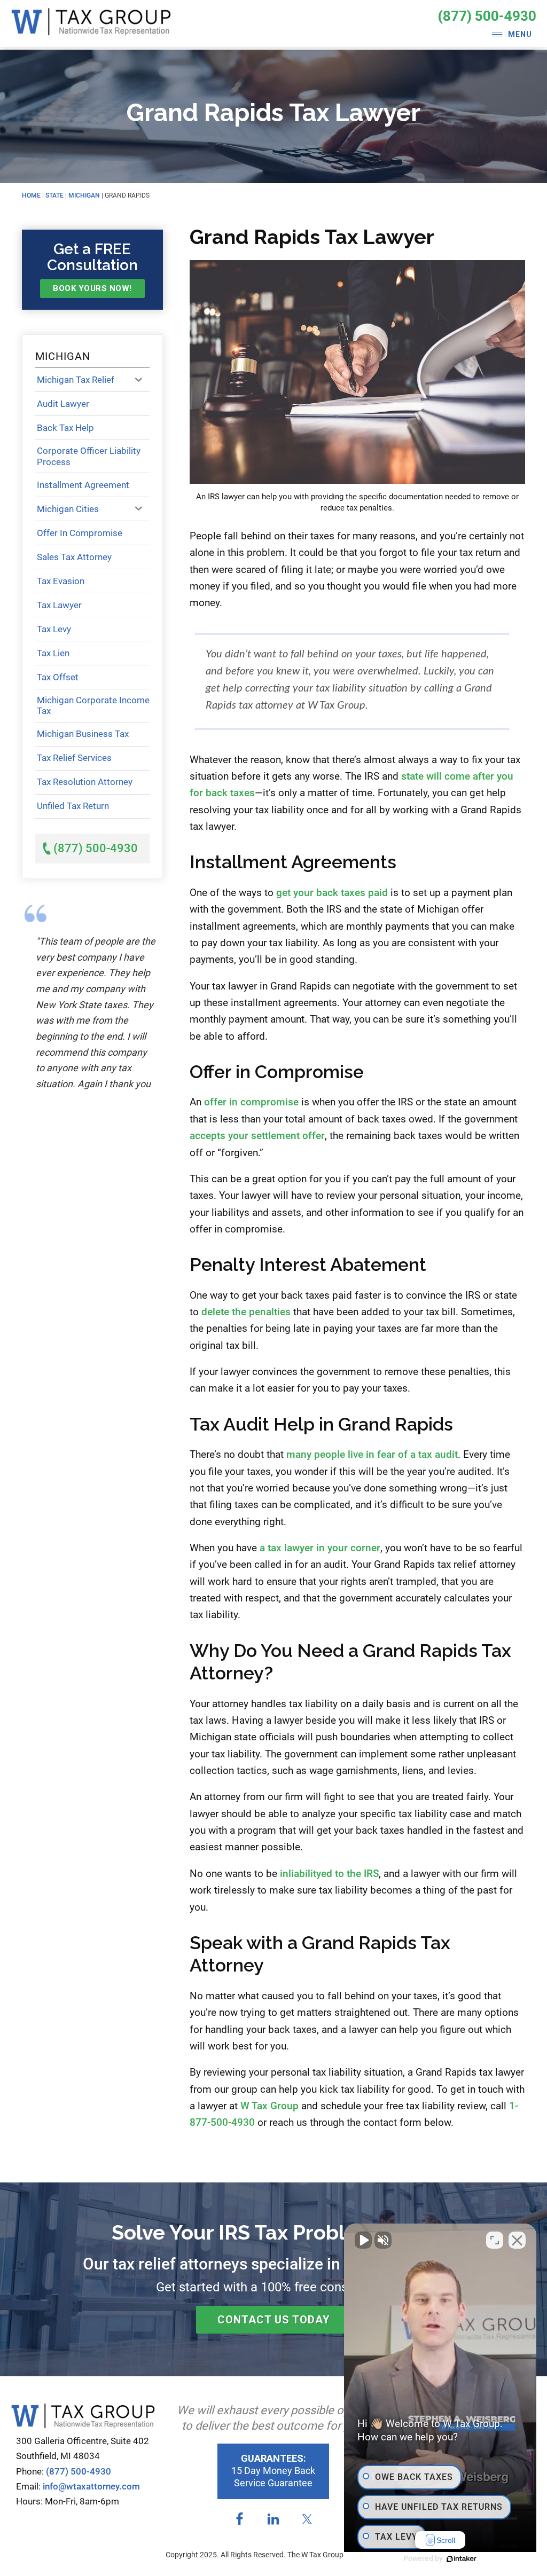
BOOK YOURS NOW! (92, 288)
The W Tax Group (91, 27)
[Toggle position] (495, 2240)
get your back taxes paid (332, 893)
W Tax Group (269, 2106)
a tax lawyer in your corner (320, 1548)
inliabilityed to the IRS (329, 1874)
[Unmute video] (363, 2240)
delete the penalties (246, 1312)
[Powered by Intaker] (462, 2559)
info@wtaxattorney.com (91, 2486)
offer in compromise (251, 1102)
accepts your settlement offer (257, 1136)
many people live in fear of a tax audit (372, 1454)
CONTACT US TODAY (274, 2320)
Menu (520, 34)
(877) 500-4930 (487, 16)
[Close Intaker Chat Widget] (517, 2240)
